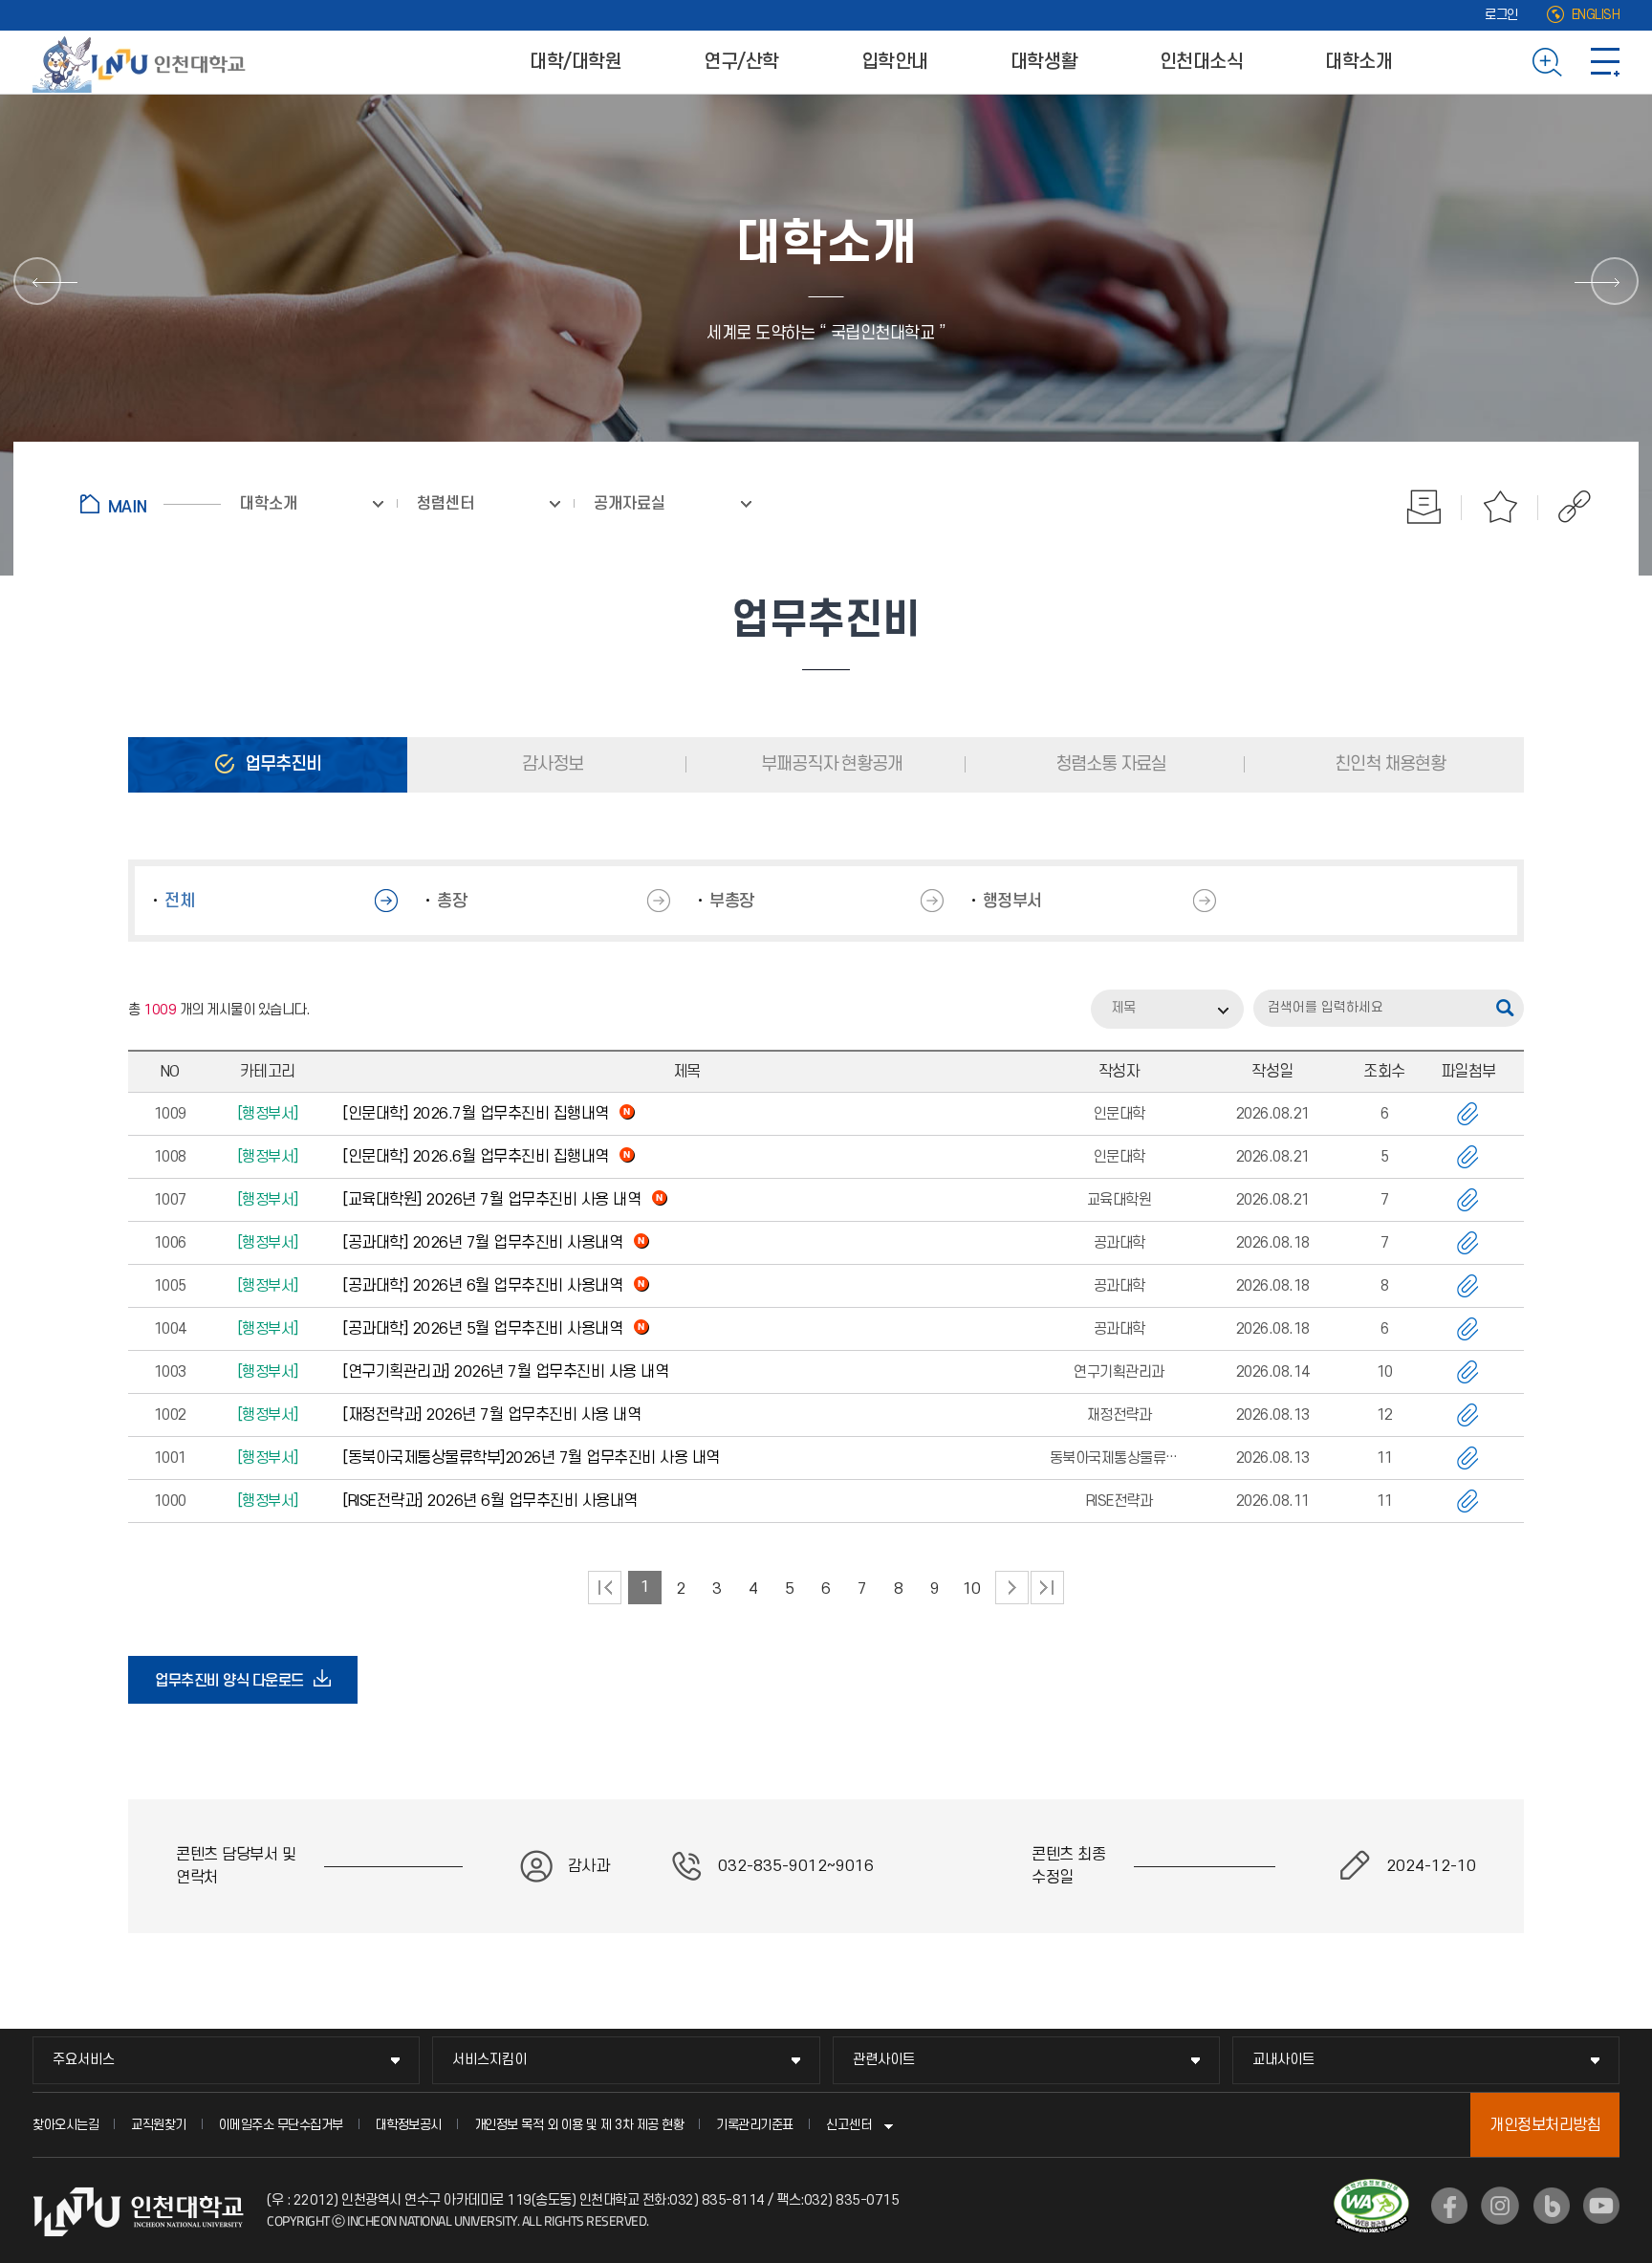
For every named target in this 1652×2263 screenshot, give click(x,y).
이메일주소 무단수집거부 (281, 2125)
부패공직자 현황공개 (830, 764)
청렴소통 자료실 (1109, 764)
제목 (1123, 1008)
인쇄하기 (1424, 507)
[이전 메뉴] (37, 281)
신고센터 (849, 2125)
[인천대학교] (142, 62)
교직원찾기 (159, 2125)
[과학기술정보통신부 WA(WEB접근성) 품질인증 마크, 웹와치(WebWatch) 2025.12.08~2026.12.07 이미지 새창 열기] (1371, 2190)
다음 (1012, 1588)
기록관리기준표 (755, 2125)
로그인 (1501, 15)
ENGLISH (1596, 15)
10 (972, 1589)
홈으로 (151, 504)
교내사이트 (1283, 2060)
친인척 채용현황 (1388, 764)
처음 (605, 1588)
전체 (179, 901)
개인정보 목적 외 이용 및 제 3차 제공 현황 (579, 2125)
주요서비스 (84, 2060)
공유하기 (1565, 507)
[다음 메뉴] (1615, 281)
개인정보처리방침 (1545, 2125)
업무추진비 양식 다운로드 (235, 1687)
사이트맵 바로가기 (1605, 62)
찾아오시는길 (65, 2125)
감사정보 (551, 764)
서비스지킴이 (489, 2060)
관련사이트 (884, 2060)
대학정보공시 (409, 2125)
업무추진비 (281, 764)
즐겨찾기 (1500, 507)
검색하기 (1547, 62)
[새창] (1449, 2206)
